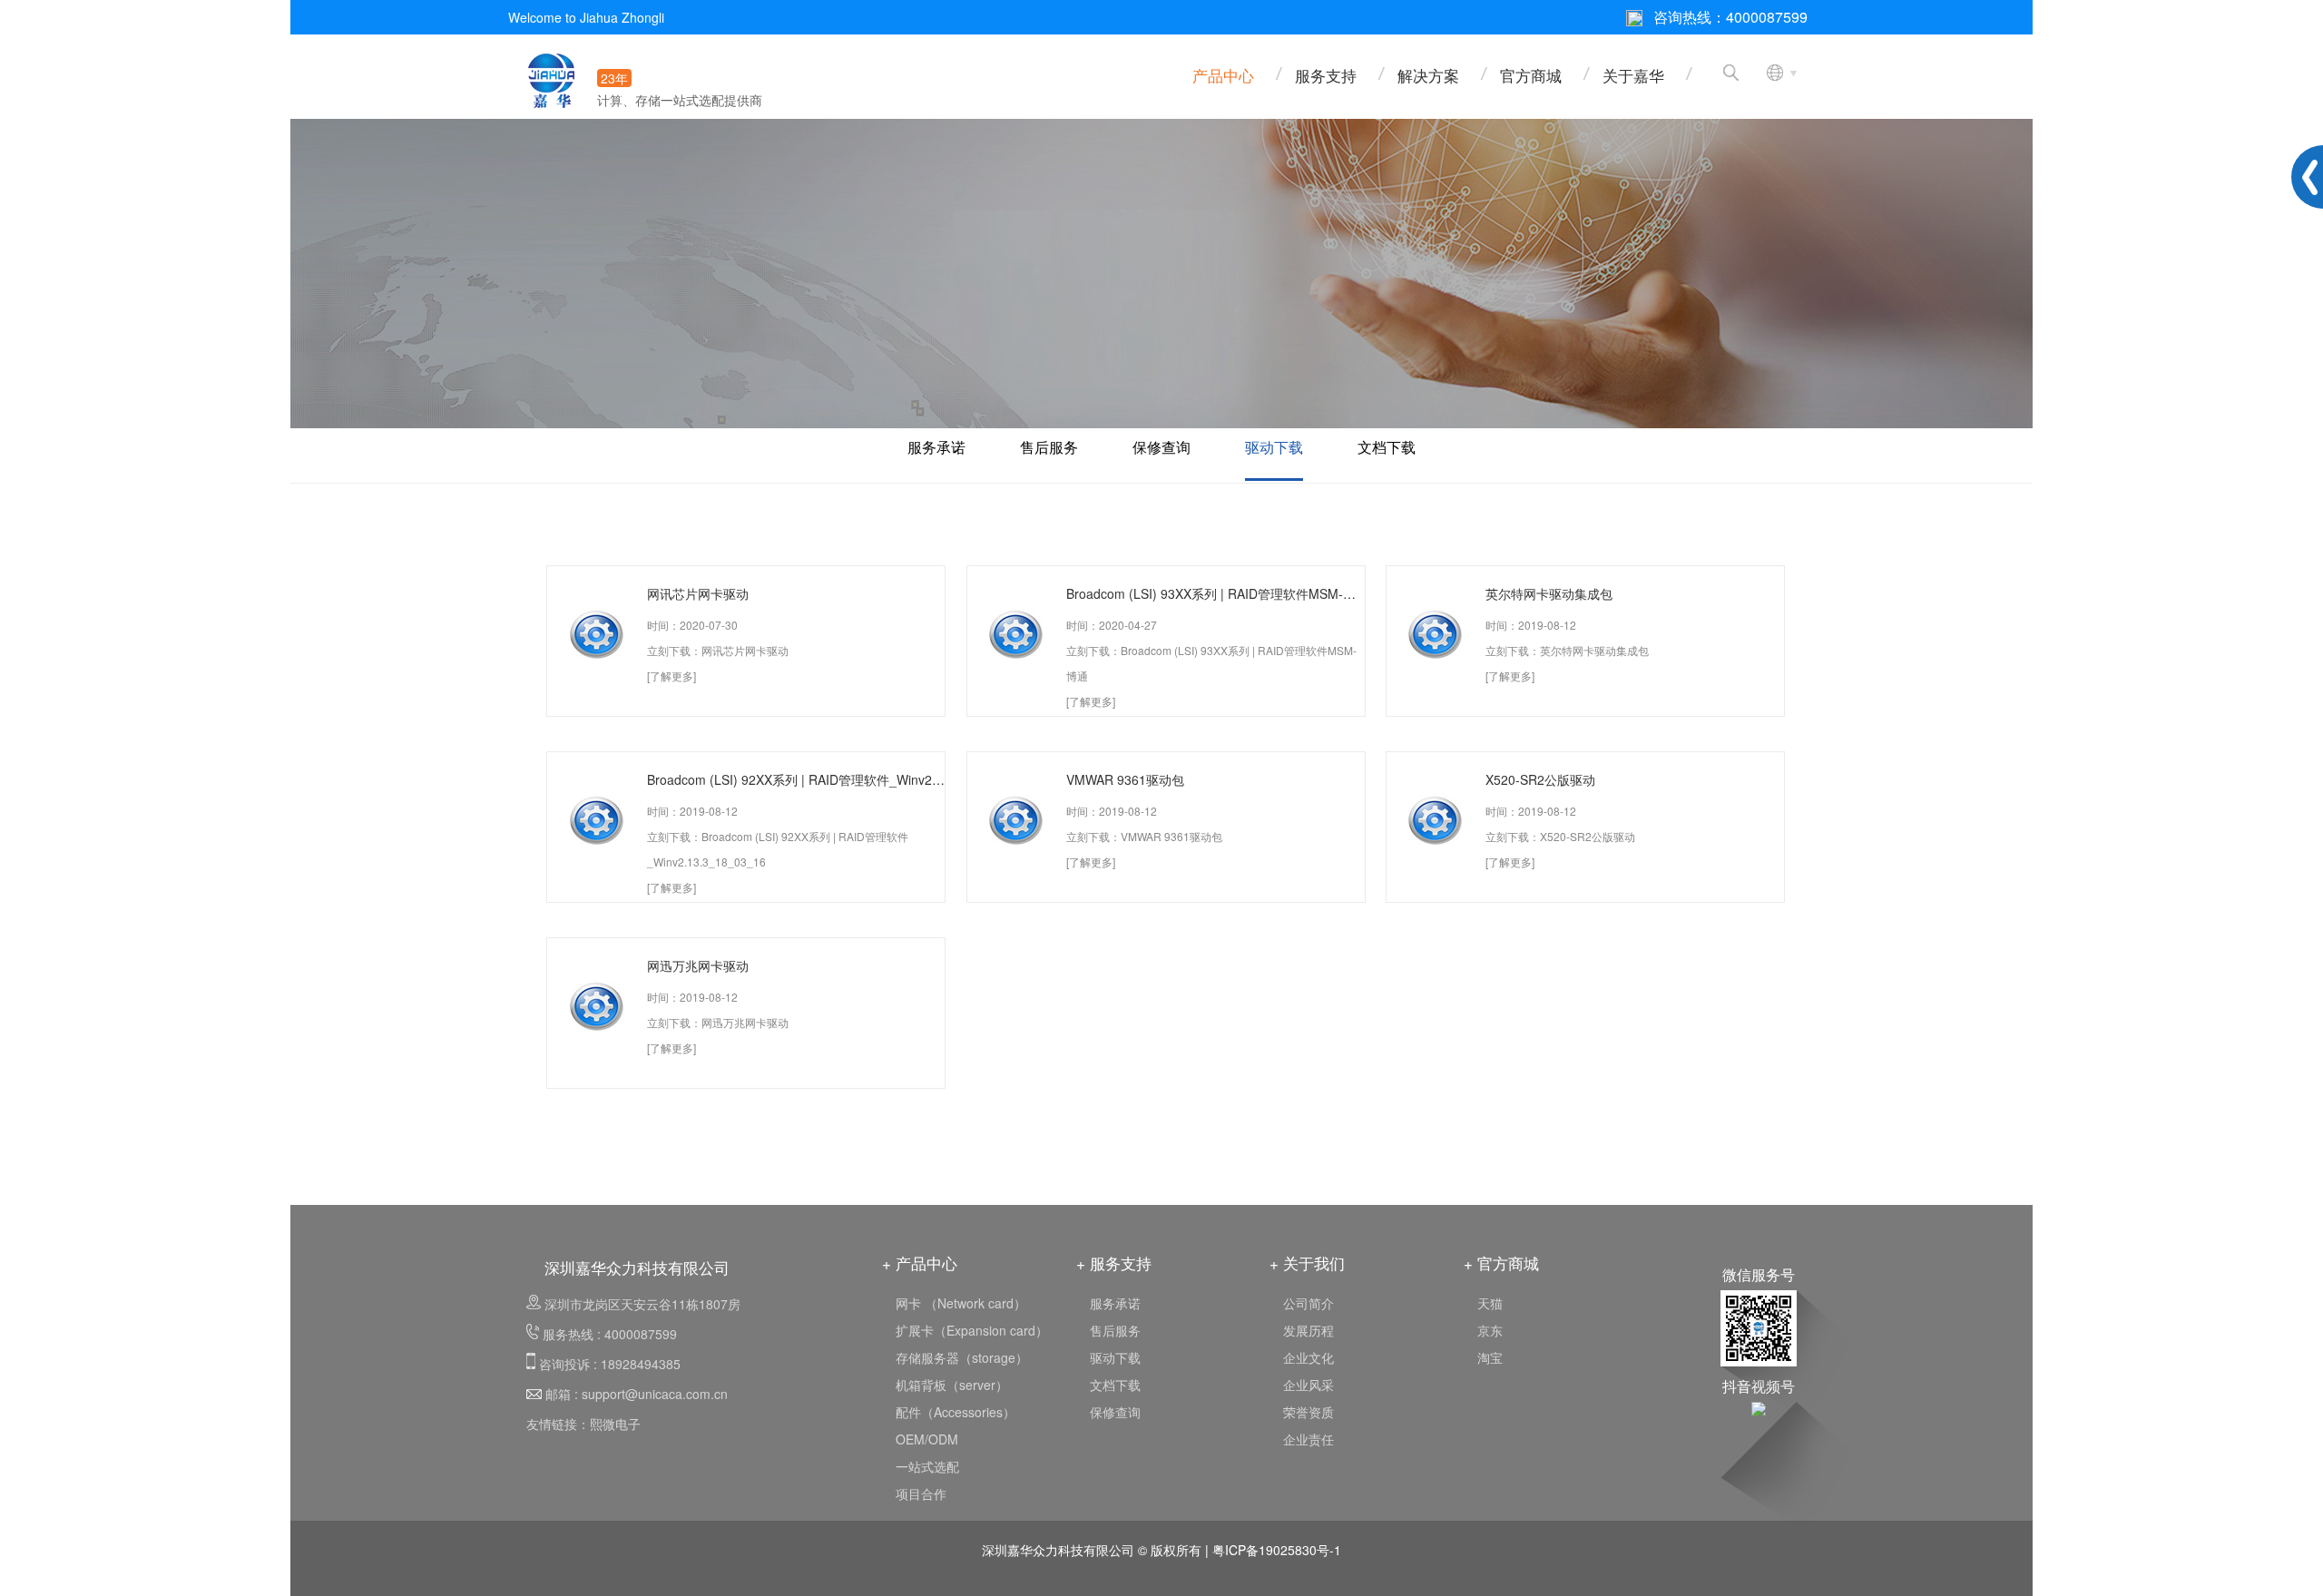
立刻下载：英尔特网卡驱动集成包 (1567, 650)
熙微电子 (615, 1424)
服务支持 (1326, 75)
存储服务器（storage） (962, 1357)
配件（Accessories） (956, 1412)
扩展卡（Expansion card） (972, 1330)
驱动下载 (1274, 447)
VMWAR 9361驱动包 (1125, 779)
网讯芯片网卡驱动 (698, 593)
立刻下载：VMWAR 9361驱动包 (1144, 836)
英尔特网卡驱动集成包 (1549, 593)
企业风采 (1309, 1385)
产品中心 (1223, 75)
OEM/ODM (927, 1439)
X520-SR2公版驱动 (1540, 779)
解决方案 (1428, 75)
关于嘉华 (1633, 75)
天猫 (1490, 1303)
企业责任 (1309, 1439)
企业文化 (1309, 1357)
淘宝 (1490, 1357)
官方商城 (1531, 75)
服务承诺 (936, 447)
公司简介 (1309, 1303)
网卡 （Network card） (961, 1303)
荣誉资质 (1309, 1412)
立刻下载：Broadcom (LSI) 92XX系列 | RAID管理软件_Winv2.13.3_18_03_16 (778, 849)
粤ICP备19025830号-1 (1277, 1550)
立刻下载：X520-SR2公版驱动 (1560, 836)
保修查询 (1161, 447)
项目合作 (921, 1493)
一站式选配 (927, 1466)
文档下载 (1387, 447)
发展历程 (1309, 1330)
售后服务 (1049, 447)
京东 (1490, 1330)
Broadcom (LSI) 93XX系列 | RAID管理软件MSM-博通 (1215, 593)
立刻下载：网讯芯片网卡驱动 (718, 650)
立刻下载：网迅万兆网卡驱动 (718, 1022)
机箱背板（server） (952, 1385)
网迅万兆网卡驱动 (698, 965)
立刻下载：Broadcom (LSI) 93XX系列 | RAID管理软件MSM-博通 (1211, 663)
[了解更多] (671, 676)
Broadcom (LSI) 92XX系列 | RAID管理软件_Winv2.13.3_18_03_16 (796, 779)
